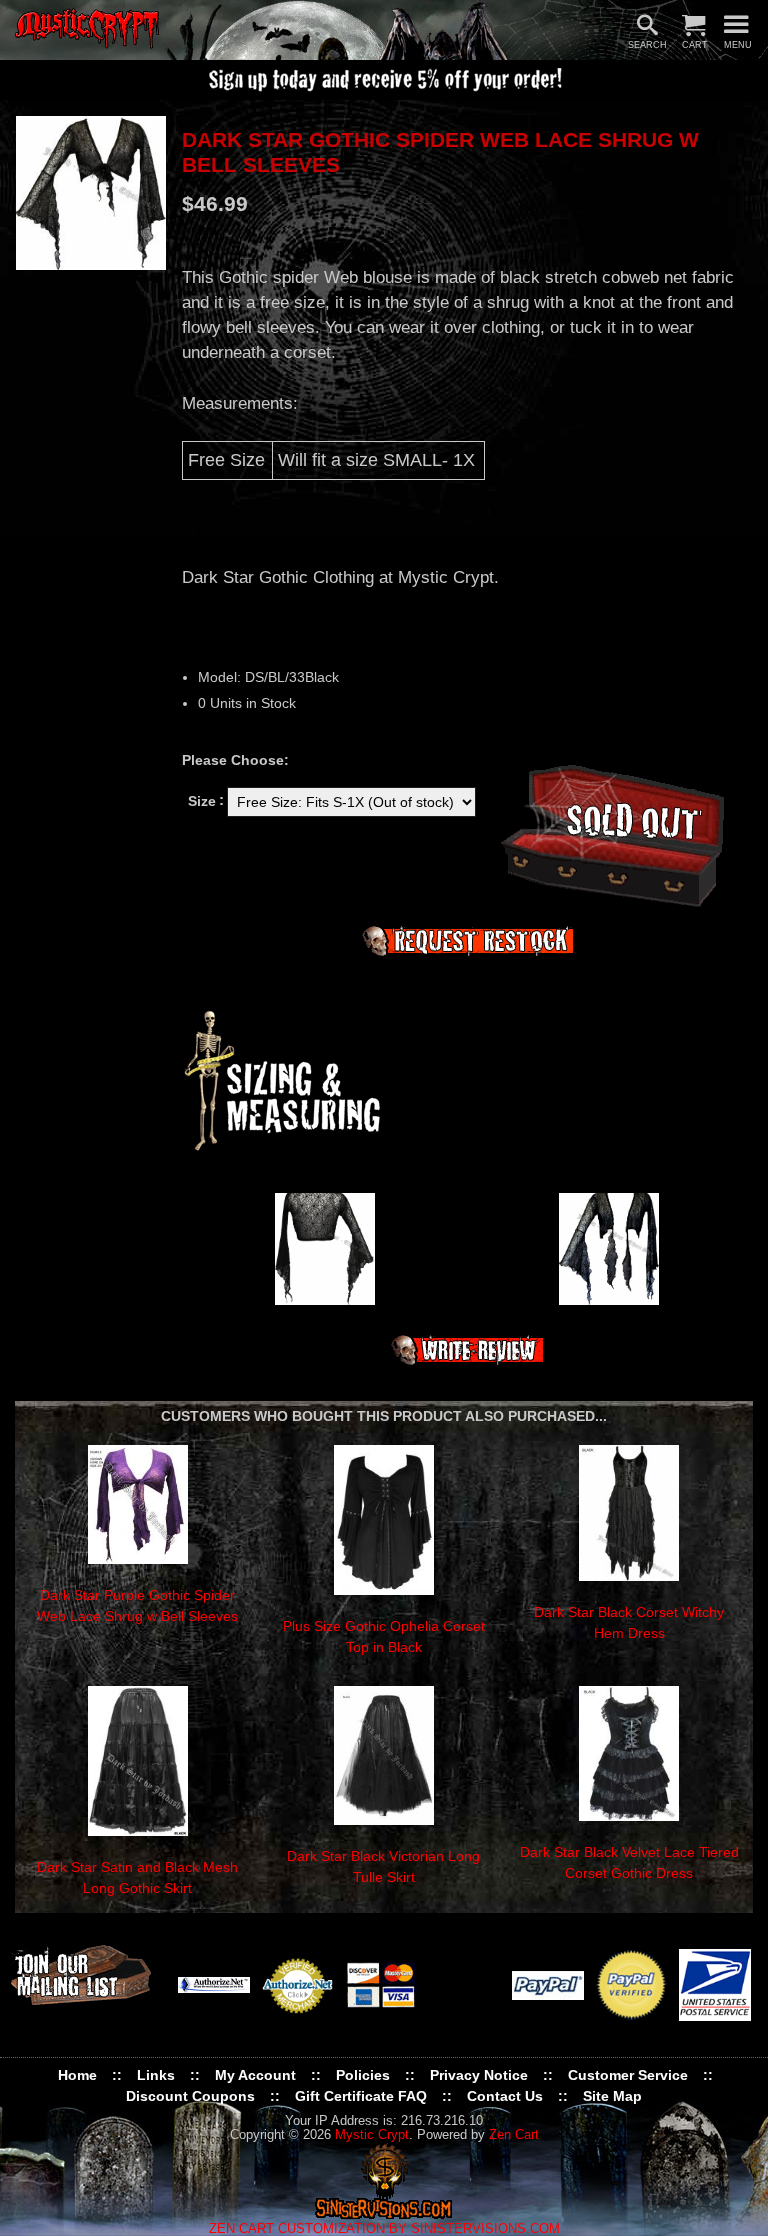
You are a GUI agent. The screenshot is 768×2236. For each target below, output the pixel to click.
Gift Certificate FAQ (361, 2096)
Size (202, 800)
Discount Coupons (190, 2096)
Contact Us (505, 2096)
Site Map (612, 2096)
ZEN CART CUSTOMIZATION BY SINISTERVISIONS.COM (384, 2229)
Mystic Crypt (372, 2135)
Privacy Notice (479, 2075)
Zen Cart (514, 2135)
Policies (363, 2075)
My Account (255, 2075)
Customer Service (628, 2075)
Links (156, 2075)
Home (77, 2075)
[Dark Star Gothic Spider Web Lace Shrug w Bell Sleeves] (91, 193)
